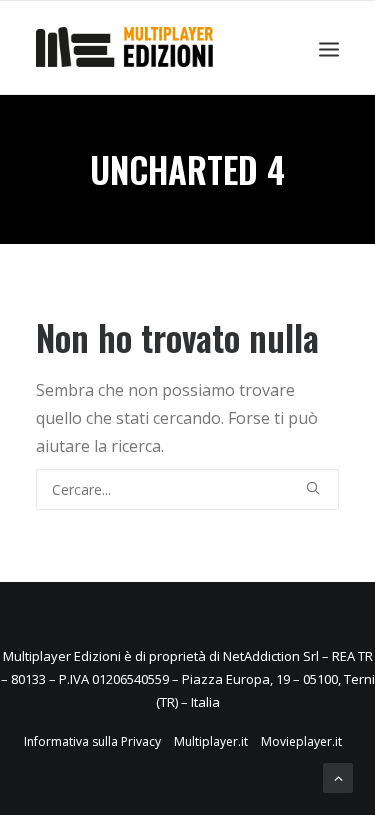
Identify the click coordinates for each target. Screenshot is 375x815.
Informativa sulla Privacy (92, 741)
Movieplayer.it (301, 741)
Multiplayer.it (211, 741)
